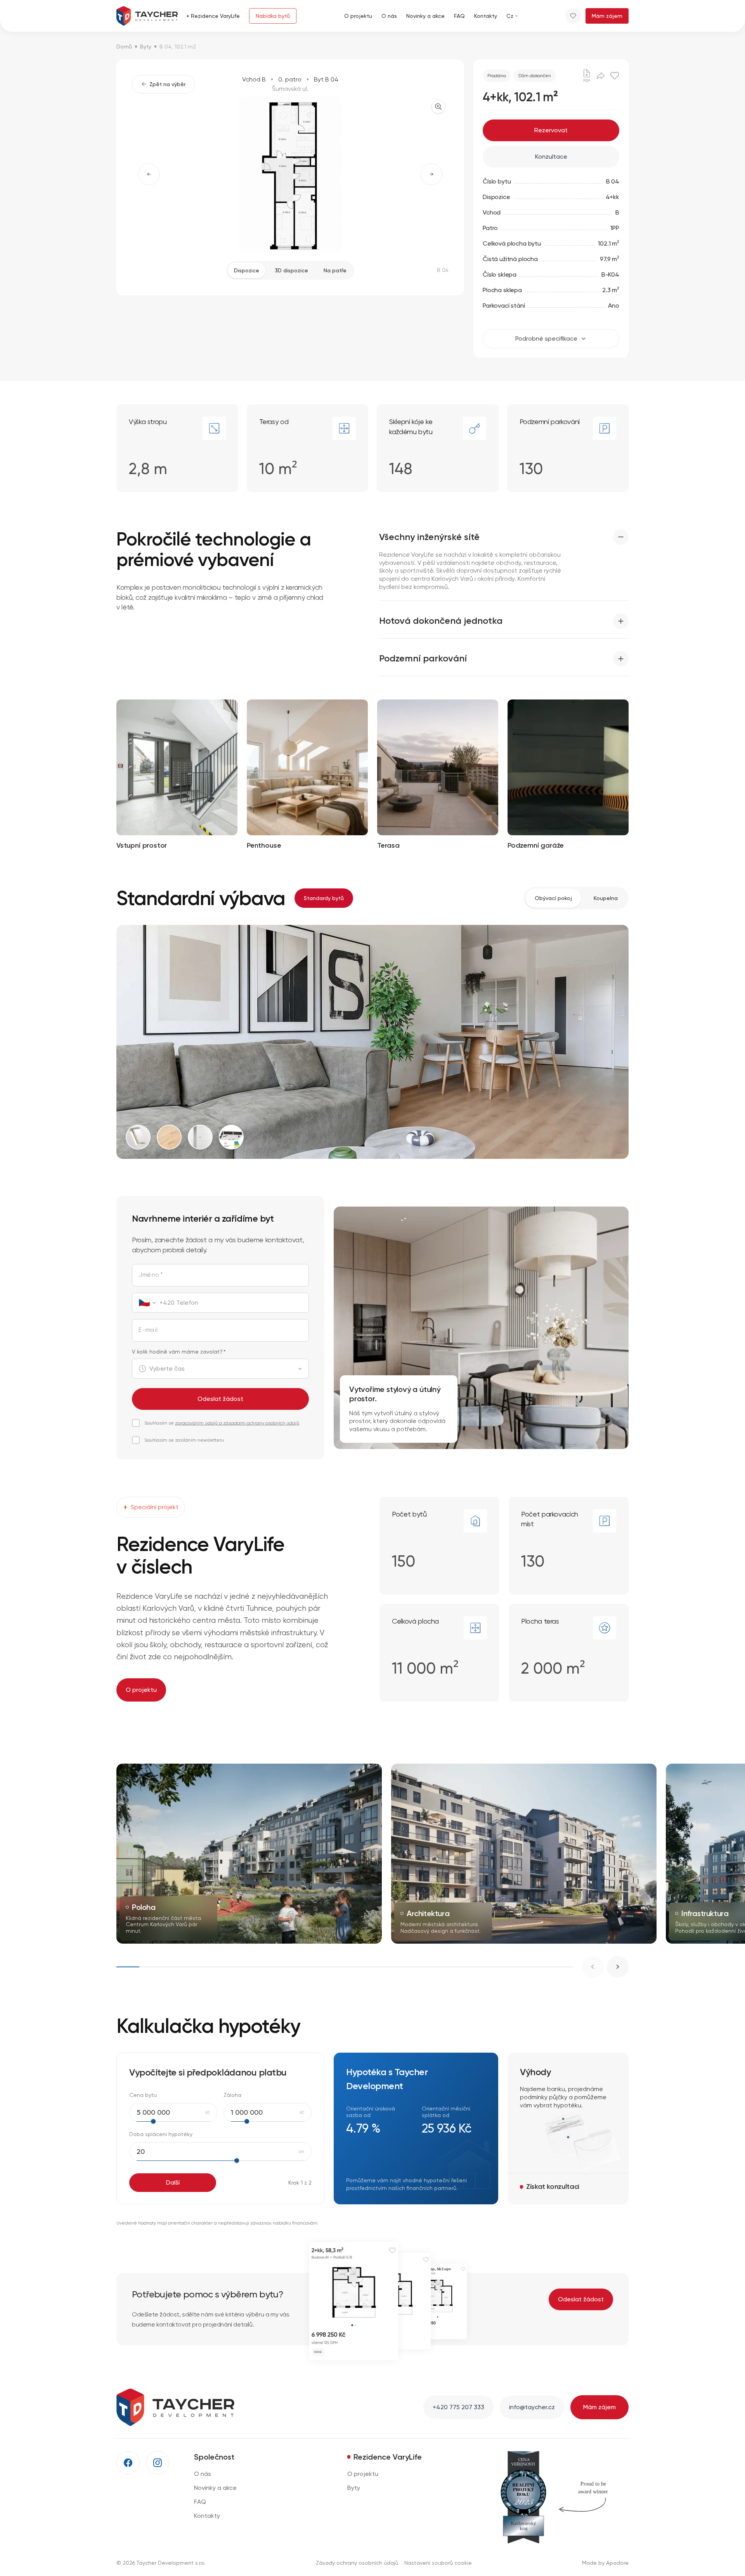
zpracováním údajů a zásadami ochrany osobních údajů (237, 1423)
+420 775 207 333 (458, 2407)
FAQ (200, 2502)
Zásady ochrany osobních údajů (357, 2563)
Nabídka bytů (273, 16)
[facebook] (128, 2463)
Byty (146, 47)
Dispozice (247, 270)
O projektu (141, 1690)
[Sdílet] (601, 76)
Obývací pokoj (553, 898)
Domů (124, 47)
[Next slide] (618, 1967)
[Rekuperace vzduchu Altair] (231, 1137)
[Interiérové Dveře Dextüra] (200, 1137)
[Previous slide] (593, 1967)
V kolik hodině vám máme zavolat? (179, 1352)
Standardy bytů (324, 898)
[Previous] (149, 174)
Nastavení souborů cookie (438, 2563)
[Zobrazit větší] (438, 107)
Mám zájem (607, 16)
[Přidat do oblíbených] (615, 76)
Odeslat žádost (220, 1399)
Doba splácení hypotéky (161, 2134)
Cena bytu (143, 2095)
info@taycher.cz (532, 2407)
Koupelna (606, 898)
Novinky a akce (215, 2488)
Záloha (232, 2095)
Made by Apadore (605, 2563)
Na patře (335, 270)
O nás (203, 2474)
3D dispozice (291, 270)
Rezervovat (551, 130)
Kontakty (207, 2516)
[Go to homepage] (147, 16)
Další (173, 2182)
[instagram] (158, 2463)
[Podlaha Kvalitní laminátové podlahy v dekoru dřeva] (169, 1137)
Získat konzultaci (553, 2186)
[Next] (431, 174)
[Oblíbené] (573, 16)
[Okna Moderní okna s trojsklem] (138, 1137)
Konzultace (551, 157)
